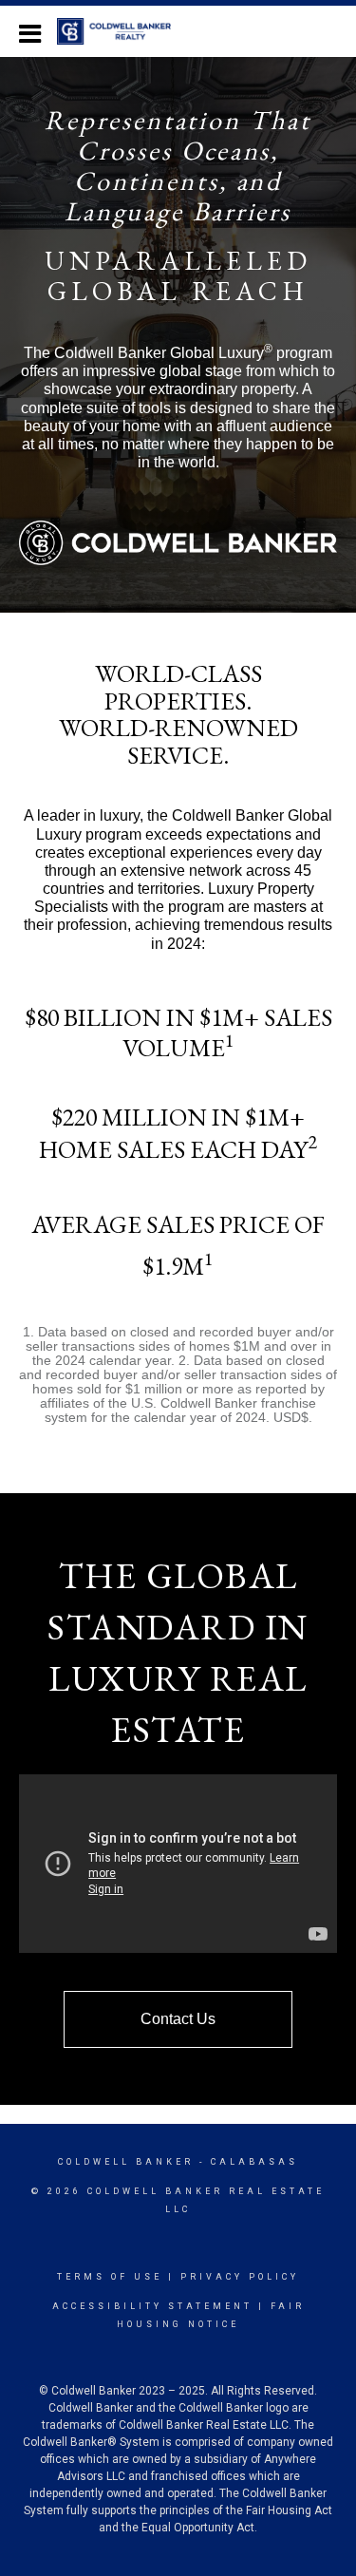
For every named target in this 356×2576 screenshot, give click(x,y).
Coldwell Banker (126, 2162)
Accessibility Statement (152, 2306)
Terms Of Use (110, 2277)
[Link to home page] (123, 31)
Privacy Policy (240, 2277)
